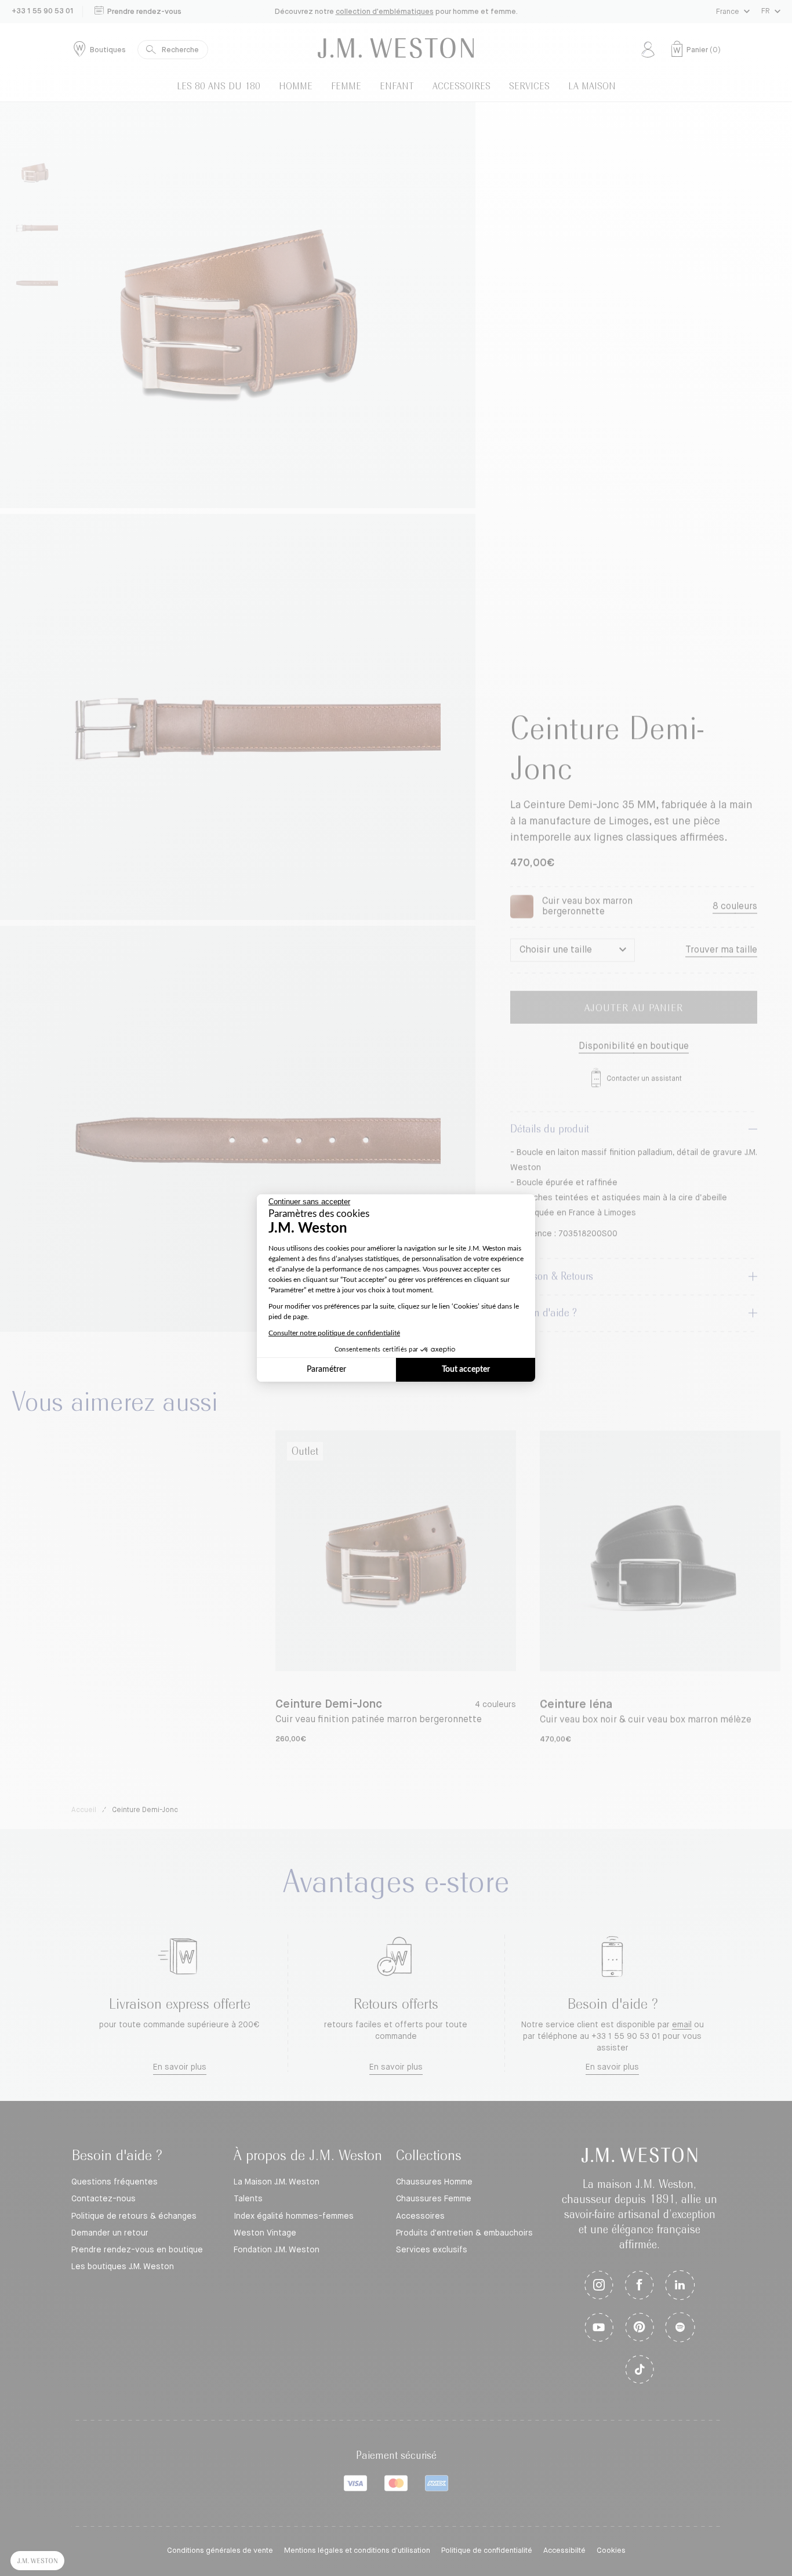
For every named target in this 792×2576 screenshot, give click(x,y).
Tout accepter (466, 1369)
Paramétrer (326, 1369)
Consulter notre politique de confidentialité (334, 1333)
